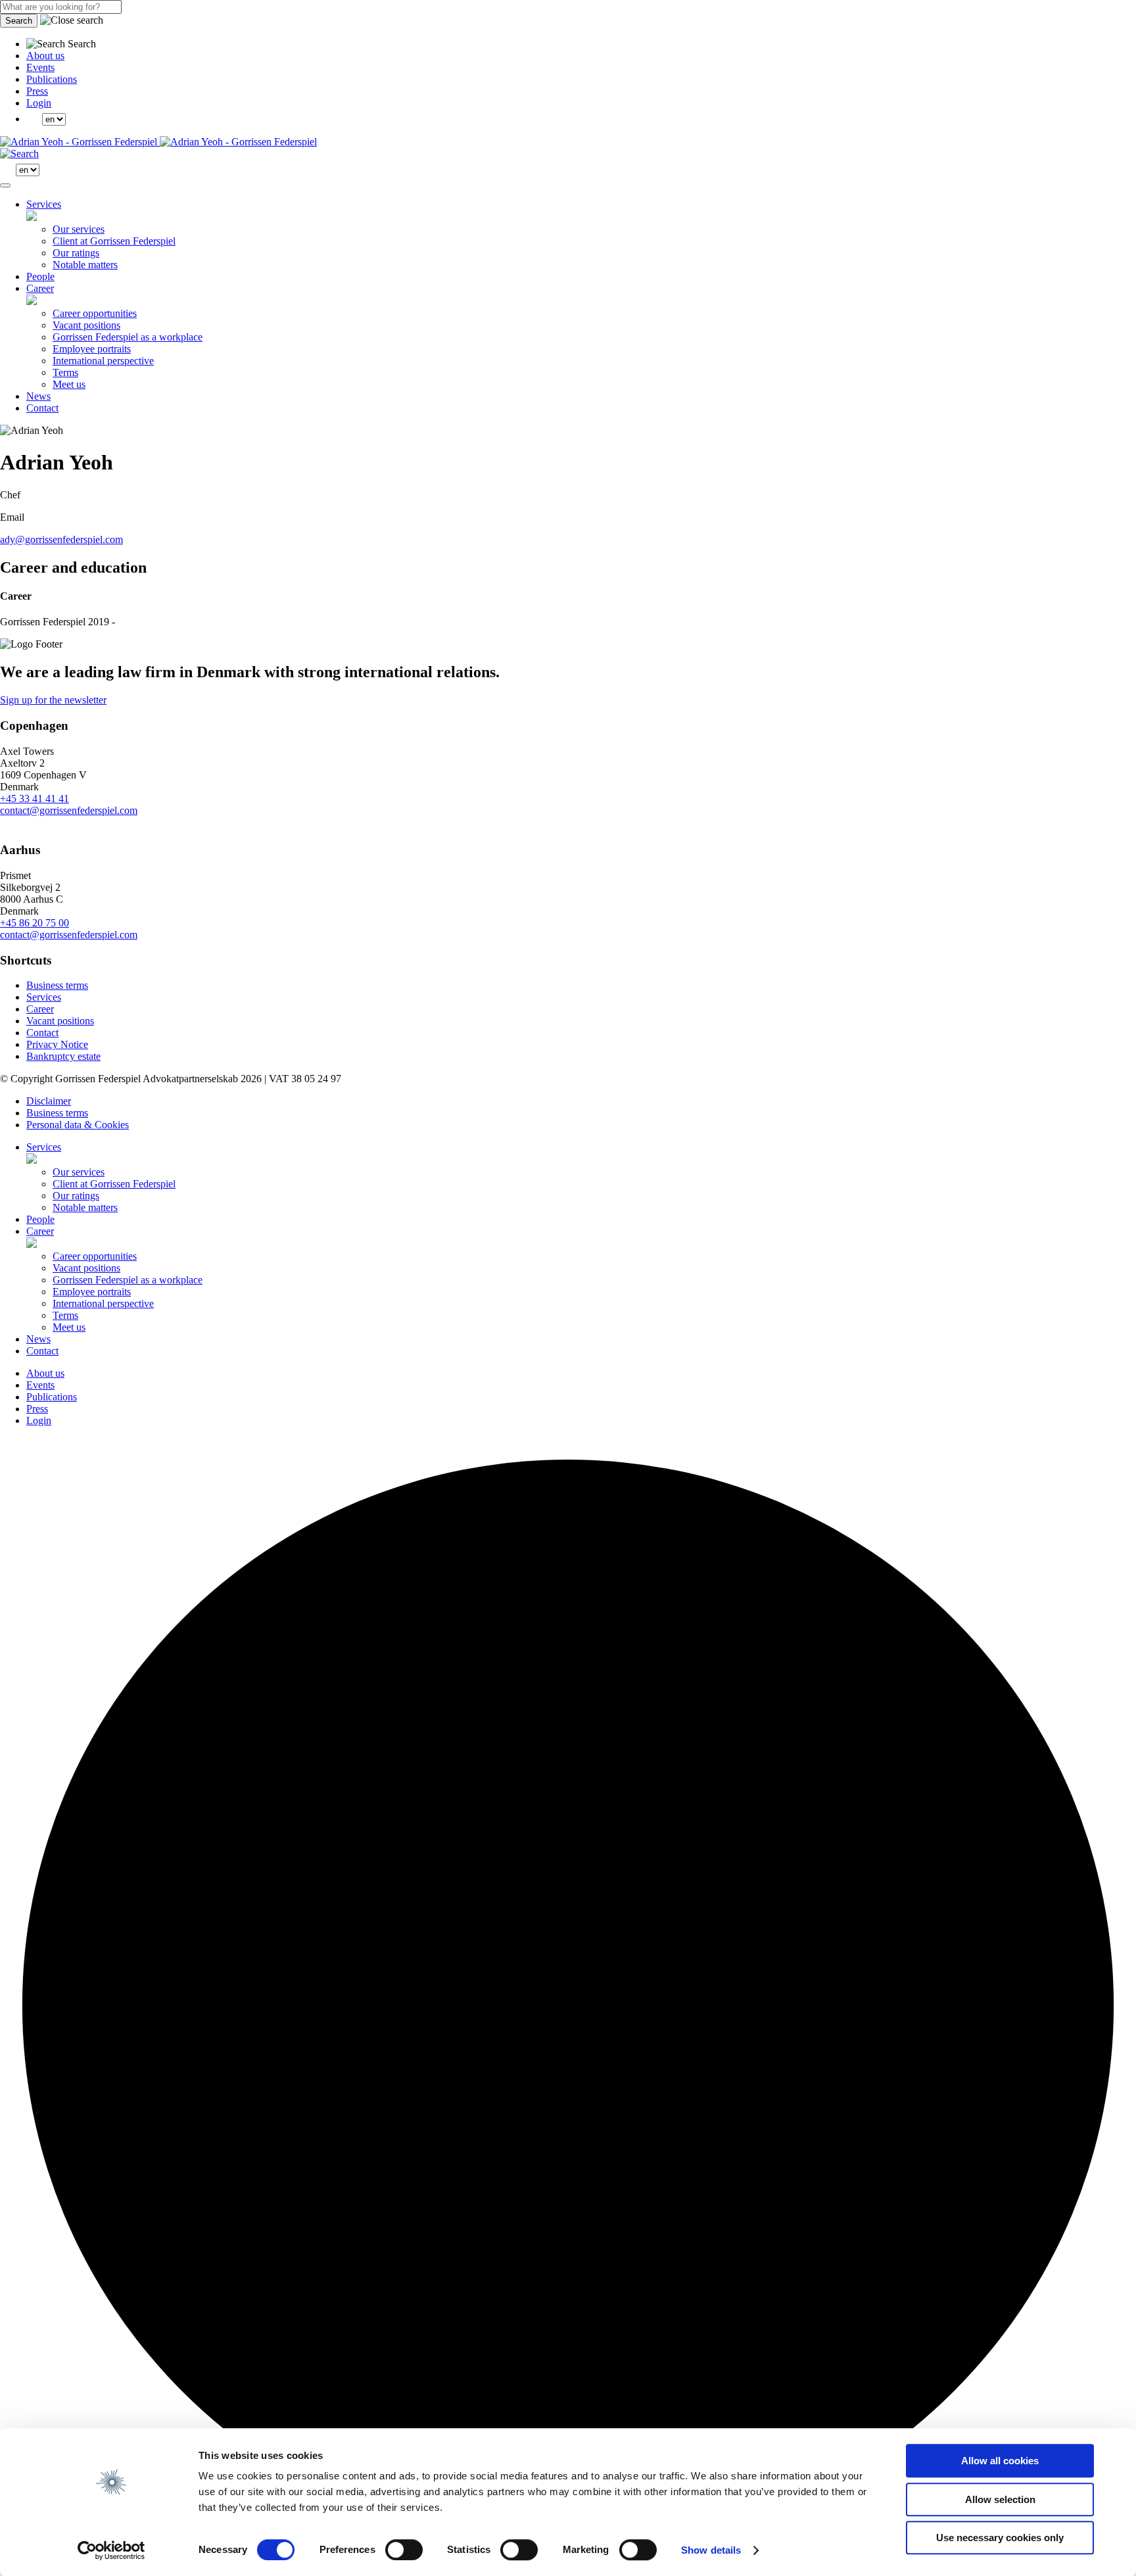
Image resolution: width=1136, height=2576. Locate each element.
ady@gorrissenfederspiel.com (61, 539)
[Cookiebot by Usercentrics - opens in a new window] (111, 2550)
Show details (711, 2550)
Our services (79, 229)
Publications (52, 79)
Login (39, 103)
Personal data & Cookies (78, 1125)
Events (40, 67)
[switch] (404, 2550)
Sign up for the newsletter (53, 700)
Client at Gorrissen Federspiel (114, 241)
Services (44, 204)
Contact (42, 408)
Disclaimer (49, 1101)
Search (19, 21)
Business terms (57, 985)
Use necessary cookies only (1000, 2538)
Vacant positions (86, 325)
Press (37, 91)
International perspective (103, 361)
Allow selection (1000, 2499)
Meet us (69, 384)
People (40, 276)
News (38, 396)
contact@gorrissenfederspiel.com (69, 810)
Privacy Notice (57, 1044)
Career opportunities (95, 313)
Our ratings (76, 253)
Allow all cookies (1000, 2461)
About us (45, 56)
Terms (65, 372)
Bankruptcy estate (63, 1056)
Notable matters (85, 265)
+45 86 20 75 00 (35, 923)
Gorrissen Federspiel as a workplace (128, 337)
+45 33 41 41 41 (35, 799)
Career (40, 288)
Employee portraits (92, 349)
